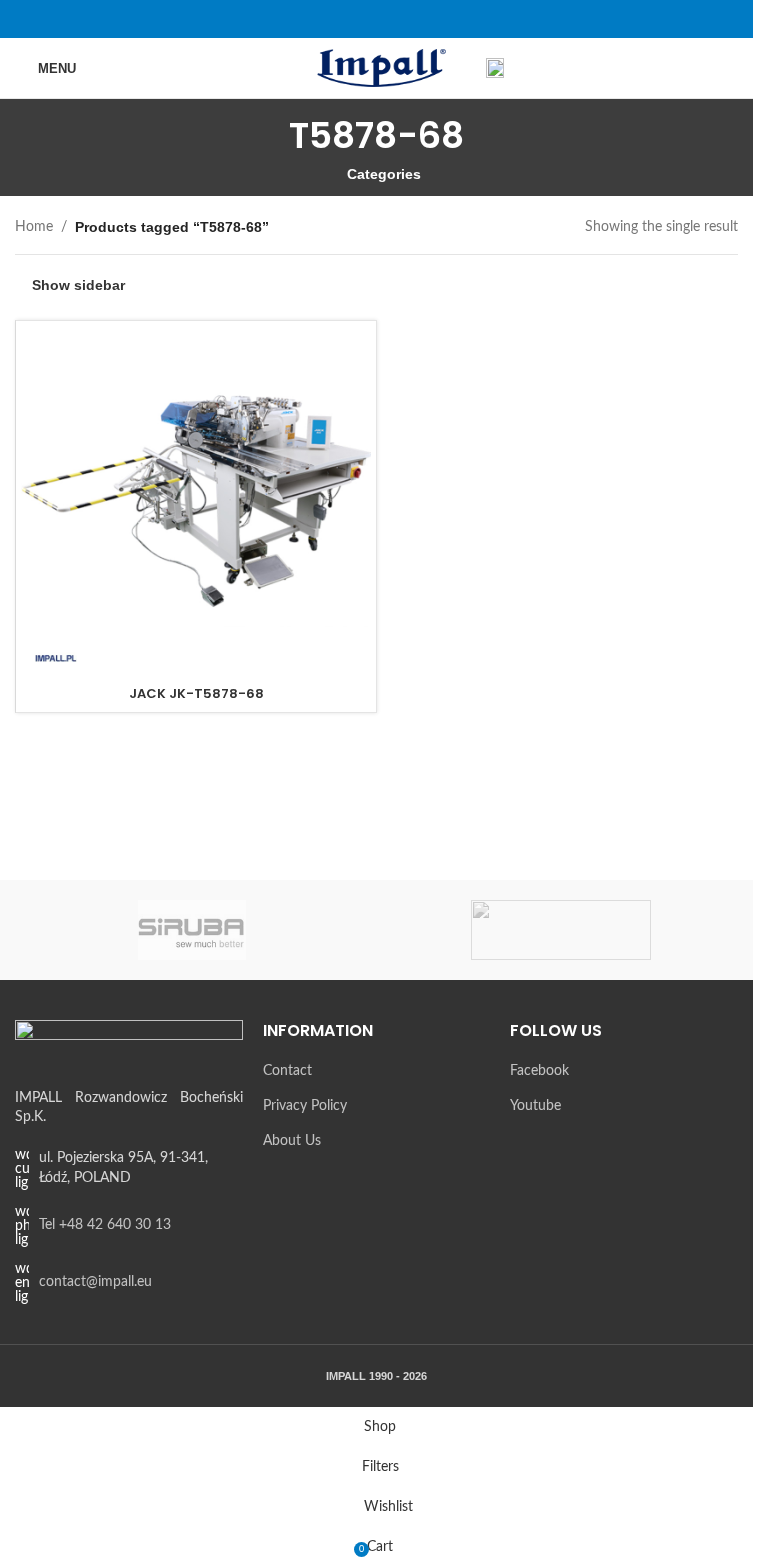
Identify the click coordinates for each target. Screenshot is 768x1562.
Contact (287, 1071)
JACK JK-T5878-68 (196, 693)
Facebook (539, 1071)
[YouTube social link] (389, 18)
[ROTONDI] (561, 930)
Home (34, 227)
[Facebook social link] (363, 18)
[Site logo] (376, 68)
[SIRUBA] (192, 930)
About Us (292, 1141)
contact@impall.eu (95, 1282)
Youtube (535, 1106)
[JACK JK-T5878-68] (196, 501)
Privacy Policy (305, 1106)
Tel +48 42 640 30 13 (105, 1225)
